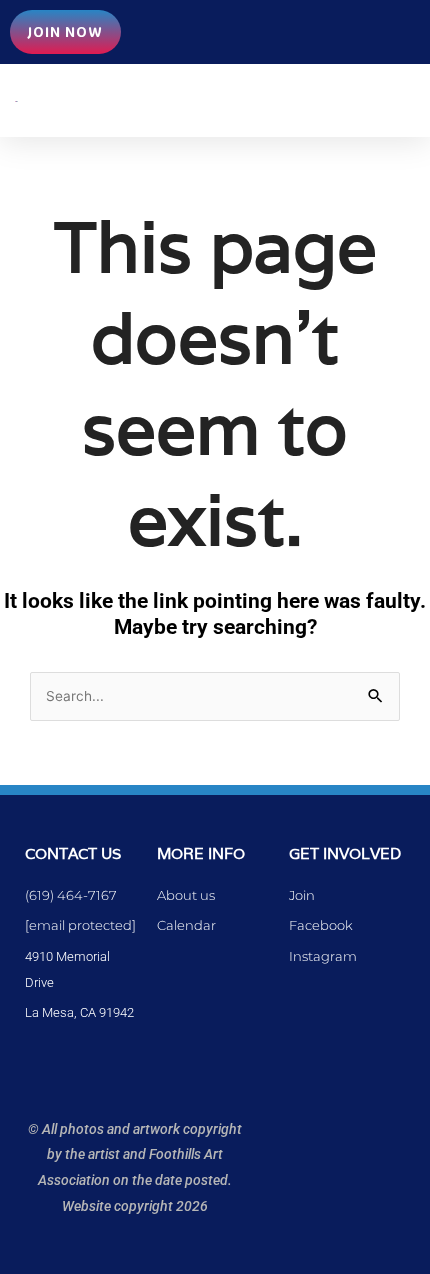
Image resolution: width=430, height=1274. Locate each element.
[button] (229, 100)
